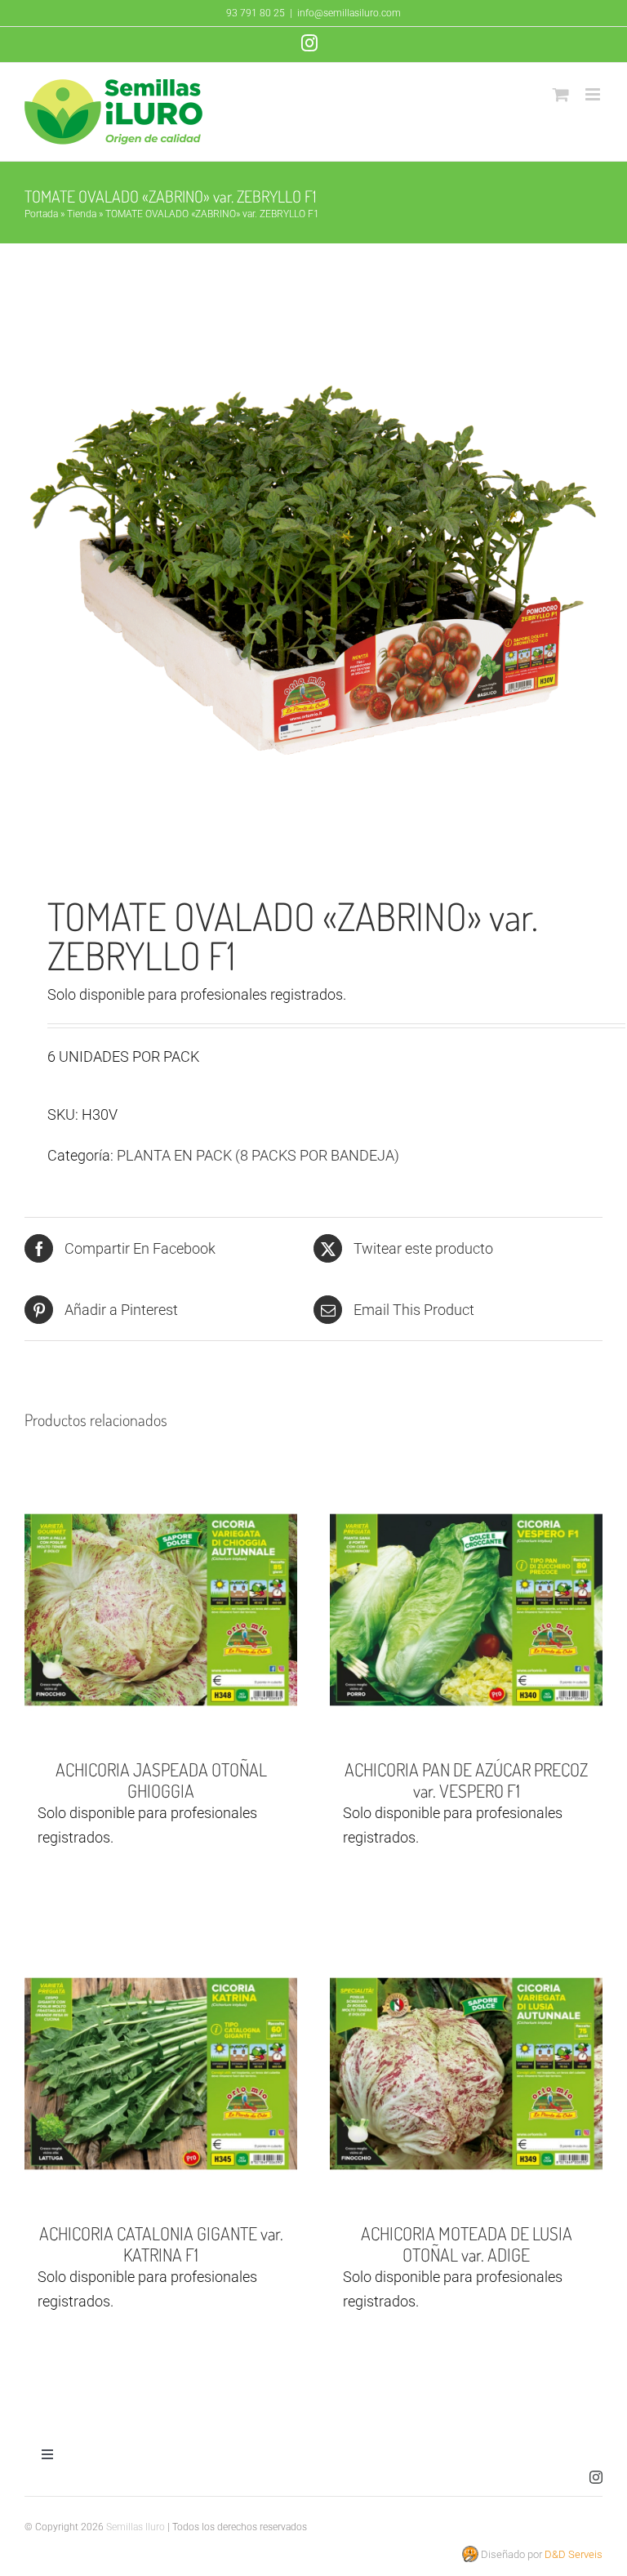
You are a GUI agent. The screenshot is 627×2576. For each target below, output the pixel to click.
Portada (41, 214)
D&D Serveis (574, 2554)
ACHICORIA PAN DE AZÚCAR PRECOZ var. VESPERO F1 (466, 1779)
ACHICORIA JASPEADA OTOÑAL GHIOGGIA (161, 1779)
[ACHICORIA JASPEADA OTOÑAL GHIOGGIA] (161, 1610)
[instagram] (596, 2477)
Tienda (82, 214)
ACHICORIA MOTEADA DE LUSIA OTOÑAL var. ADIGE (467, 2243)
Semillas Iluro (136, 2527)
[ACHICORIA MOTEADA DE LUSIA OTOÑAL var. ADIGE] (466, 2074)
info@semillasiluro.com (349, 13)
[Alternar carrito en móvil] (561, 94)
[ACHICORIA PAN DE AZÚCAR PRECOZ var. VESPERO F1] (466, 1610)
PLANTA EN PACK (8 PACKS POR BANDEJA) (258, 1155)
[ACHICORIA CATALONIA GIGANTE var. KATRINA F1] (161, 2074)
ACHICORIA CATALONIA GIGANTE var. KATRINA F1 (161, 2243)
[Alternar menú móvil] (594, 94)
